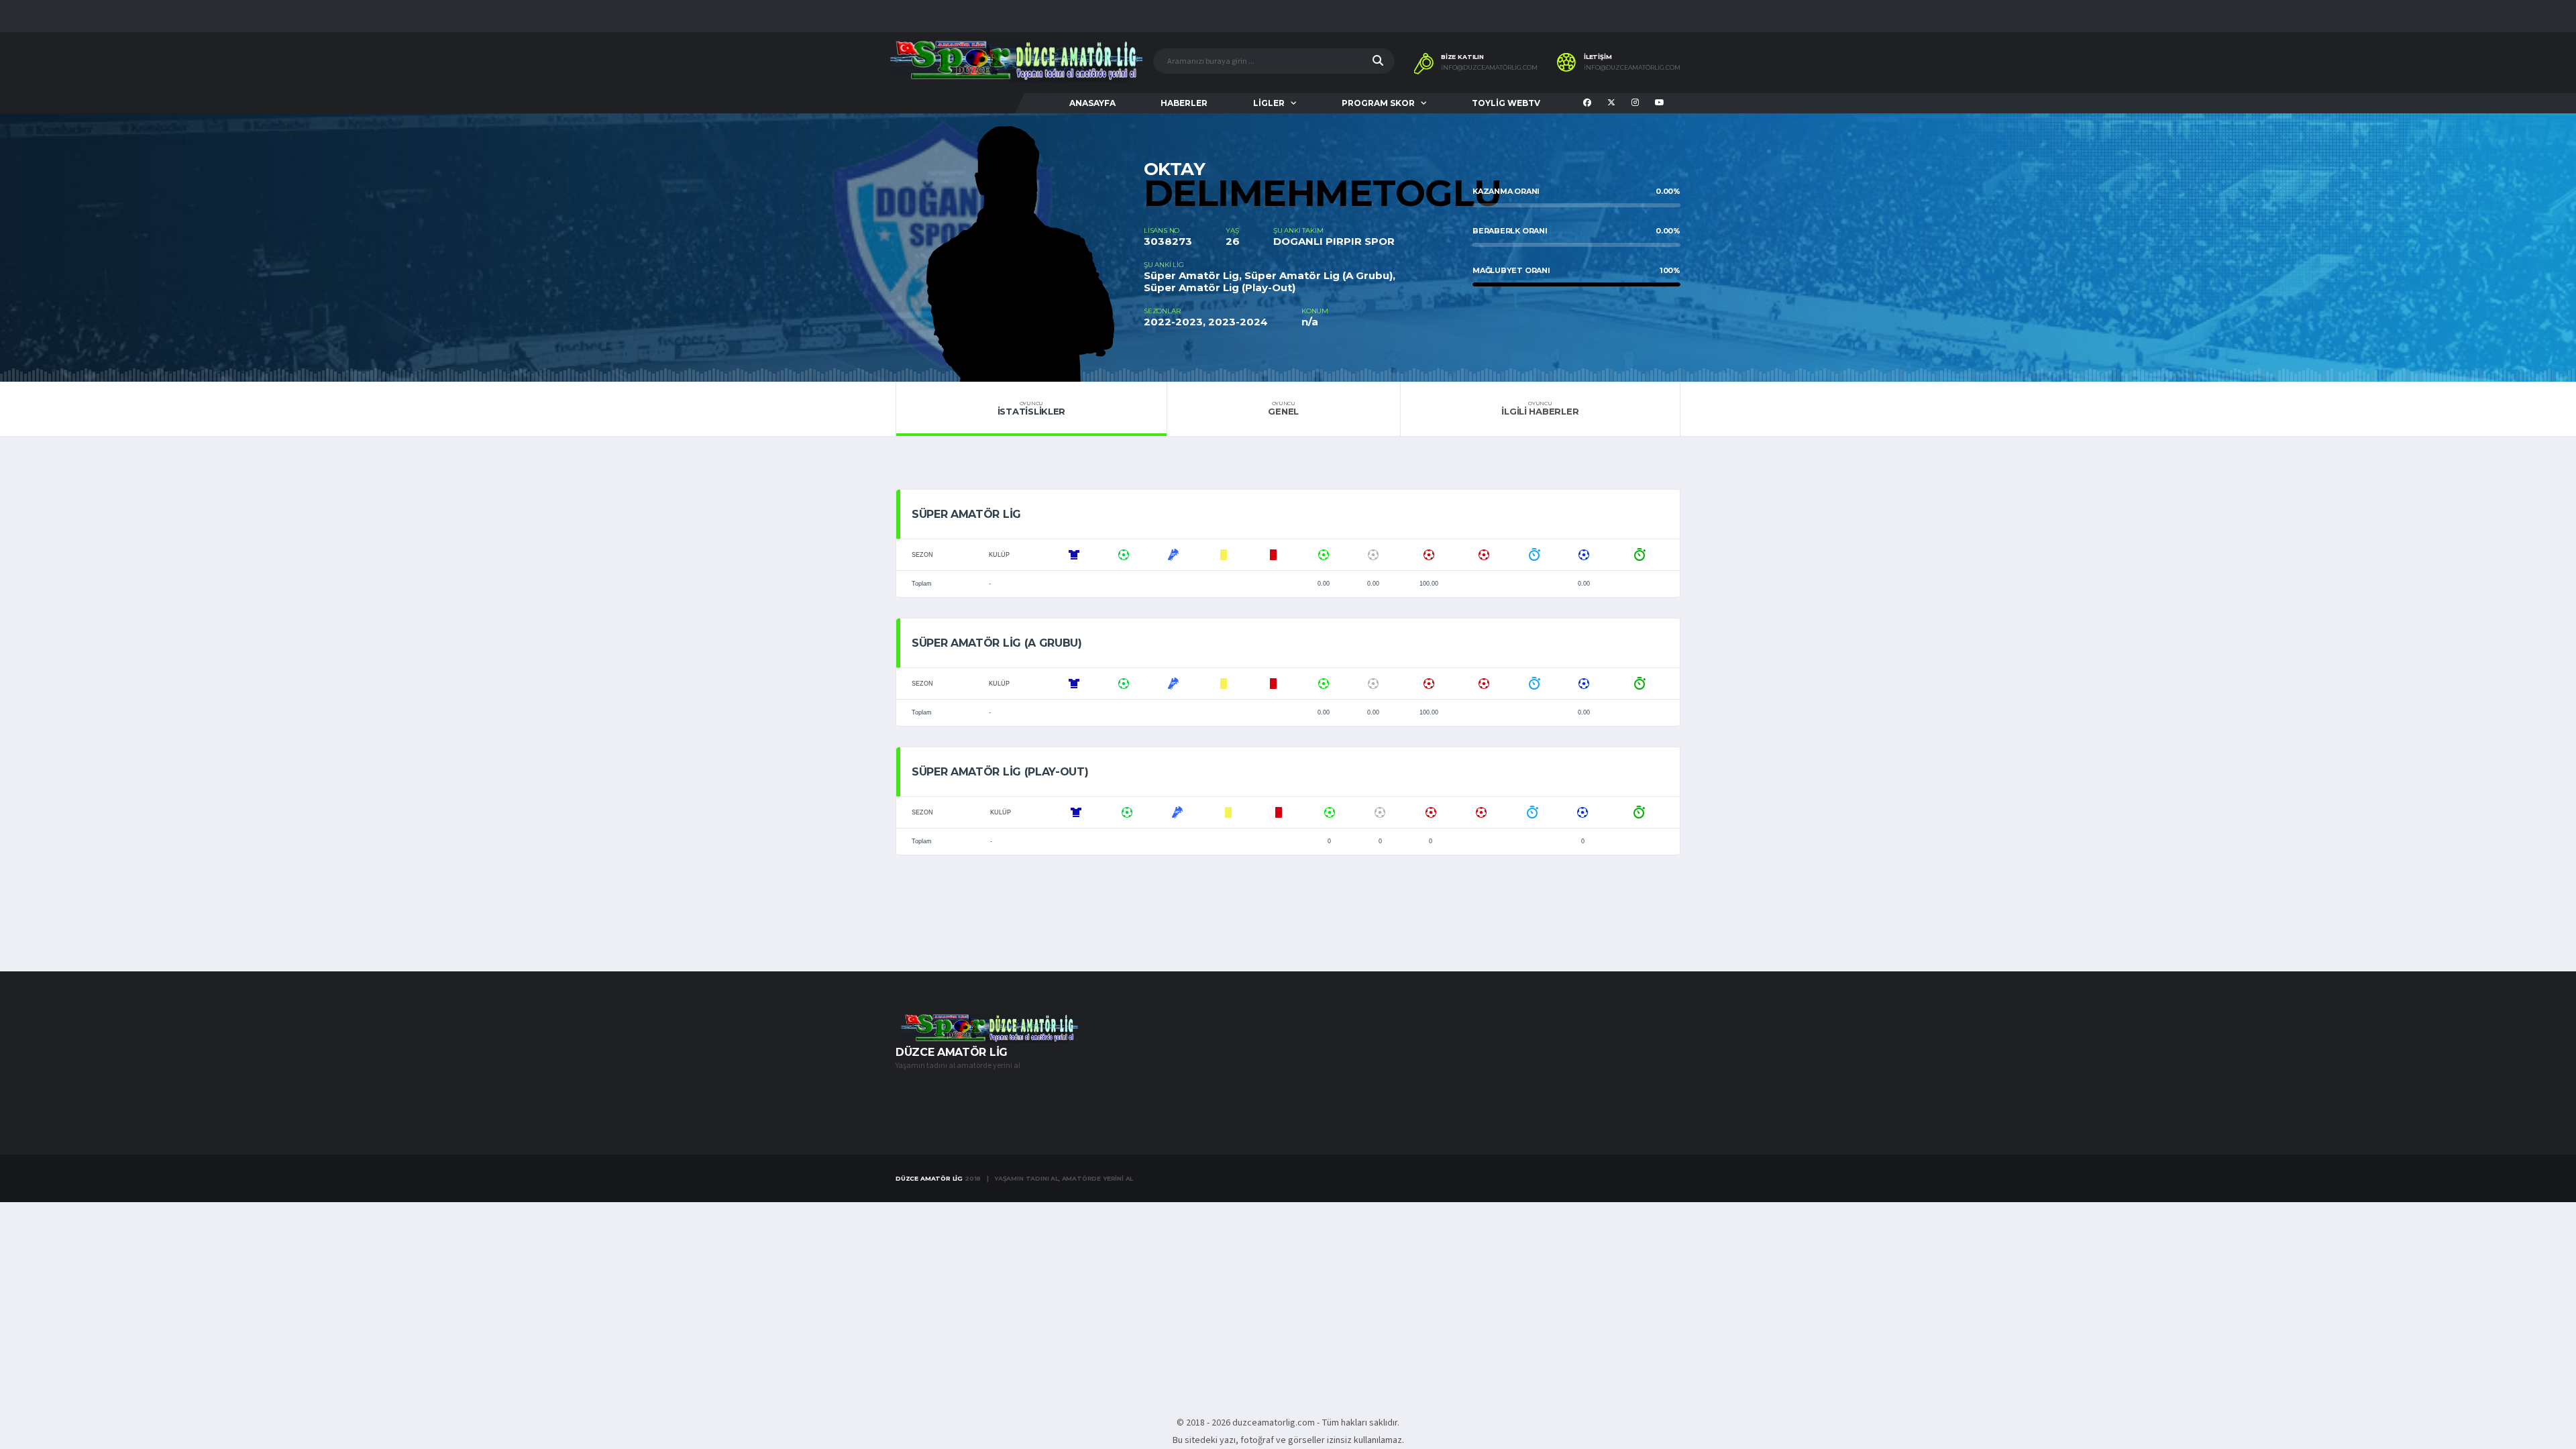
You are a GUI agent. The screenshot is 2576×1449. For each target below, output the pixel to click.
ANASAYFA (1092, 103)
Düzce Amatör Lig (929, 1178)
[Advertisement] (1288, 1301)
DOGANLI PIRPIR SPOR (1334, 241)
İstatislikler (1032, 409)
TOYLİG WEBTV (1506, 103)
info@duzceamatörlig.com (1489, 68)
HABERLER (1184, 103)
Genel (1283, 409)
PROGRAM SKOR (1378, 103)
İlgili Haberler (1540, 409)
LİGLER (1269, 103)
